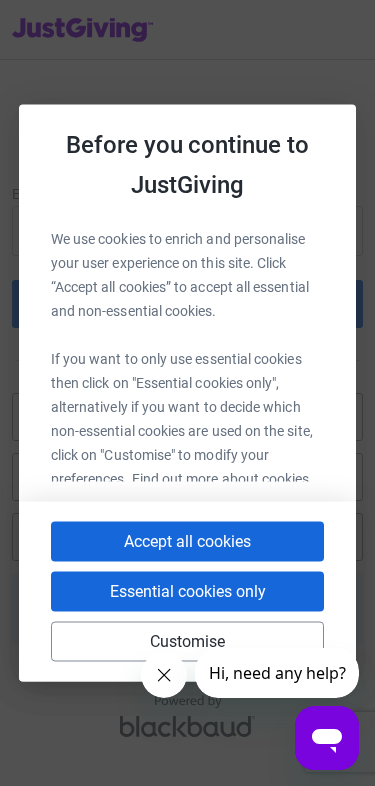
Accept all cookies (187, 541)
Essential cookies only (188, 591)
